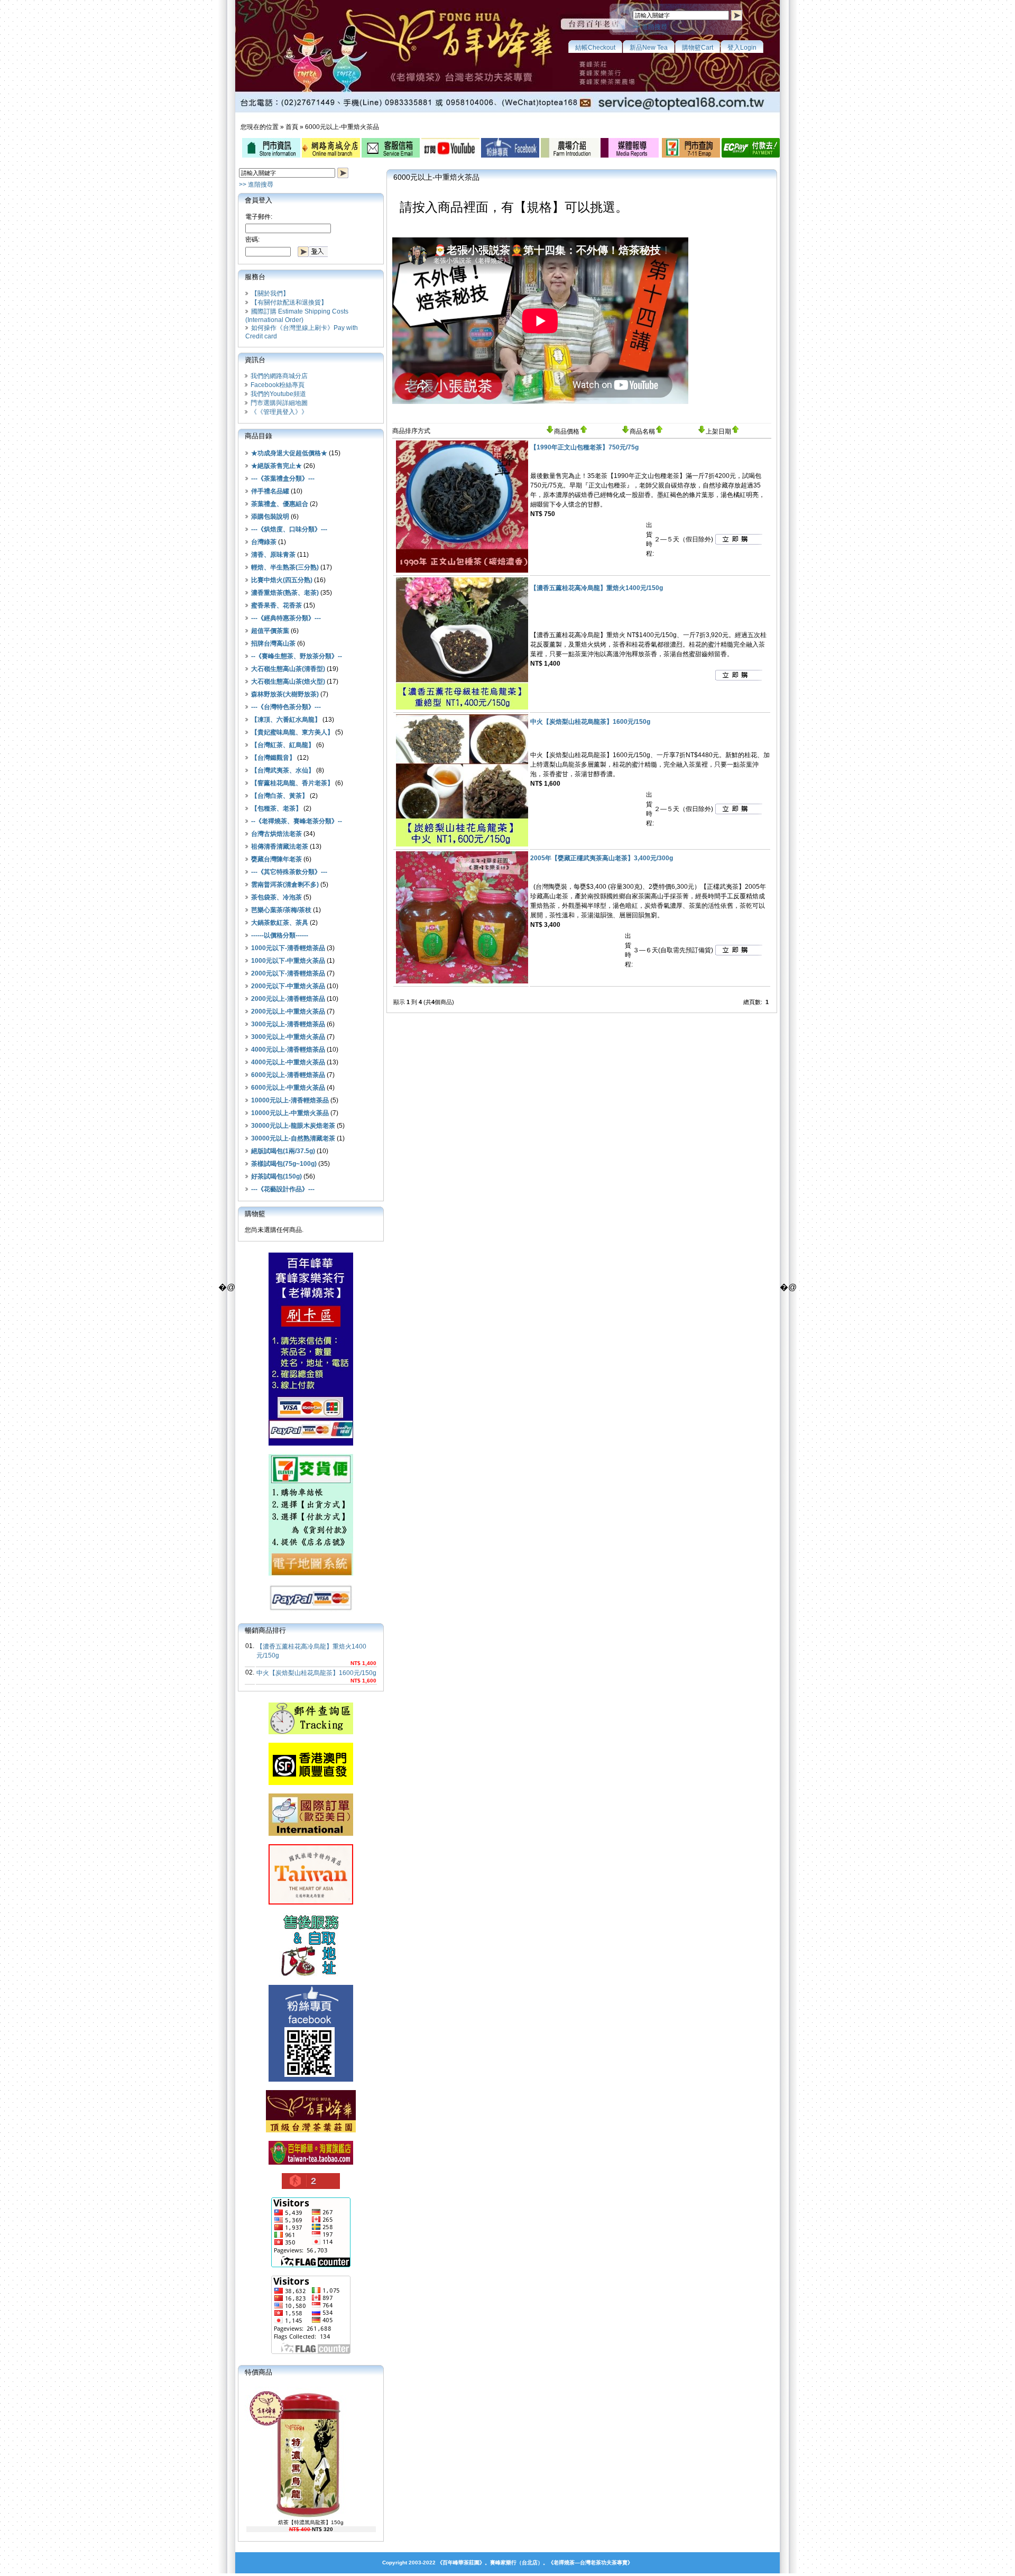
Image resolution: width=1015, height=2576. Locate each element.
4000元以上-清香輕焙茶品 (288, 1050)
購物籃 (255, 1214)
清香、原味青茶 (273, 555)
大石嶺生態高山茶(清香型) (288, 669)
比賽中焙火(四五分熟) (282, 580)
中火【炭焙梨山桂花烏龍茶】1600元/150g (316, 1673)
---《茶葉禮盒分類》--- (283, 479)
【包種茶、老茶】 (276, 808)
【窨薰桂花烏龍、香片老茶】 (292, 783)
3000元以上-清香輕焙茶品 (288, 1024)
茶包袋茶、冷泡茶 (276, 897)
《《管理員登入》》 (279, 412)
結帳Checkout (595, 48)
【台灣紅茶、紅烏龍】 (283, 745)
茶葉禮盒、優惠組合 (280, 504)
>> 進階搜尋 (650, 27)
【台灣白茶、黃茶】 (280, 796)
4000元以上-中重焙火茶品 (288, 1062)
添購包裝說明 (270, 517)
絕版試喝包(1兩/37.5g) (283, 1151)
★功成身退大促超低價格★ (289, 453)
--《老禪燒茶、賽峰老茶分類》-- (297, 821)
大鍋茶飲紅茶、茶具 (280, 923)
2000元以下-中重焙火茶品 (288, 986)
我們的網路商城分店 (279, 376)
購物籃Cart (698, 48)
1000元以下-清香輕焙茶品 (288, 948)
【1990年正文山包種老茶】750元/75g (584, 447)
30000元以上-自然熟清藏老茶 (293, 1138)
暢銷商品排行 (265, 1630)
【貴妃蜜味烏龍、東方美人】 (292, 732)
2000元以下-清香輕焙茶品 (288, 973)
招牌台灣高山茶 (273, 643)
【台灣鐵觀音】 (273, 758)
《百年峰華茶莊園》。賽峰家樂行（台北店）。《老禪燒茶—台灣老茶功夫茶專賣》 (535, 2563)
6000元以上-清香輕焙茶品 (288, 1075)
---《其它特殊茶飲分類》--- (289, 872)
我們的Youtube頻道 (278, 394)
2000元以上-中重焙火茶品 (288, 1011)
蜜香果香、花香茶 (276, 605)
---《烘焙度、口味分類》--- (289, 529)
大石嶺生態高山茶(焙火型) (288, 682)
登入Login (742, 48)
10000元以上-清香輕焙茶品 (290, 1100)
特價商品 (259, 2372)
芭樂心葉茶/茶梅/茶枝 (281, 910)
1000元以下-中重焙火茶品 (288, 961)
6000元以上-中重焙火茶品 (342, 127)
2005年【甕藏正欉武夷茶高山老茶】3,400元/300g (602, 858)
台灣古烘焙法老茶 (276, 834)
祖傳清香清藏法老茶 (280, 847)
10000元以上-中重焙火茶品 (290, 1113)
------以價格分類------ (280, 935)
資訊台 (255, 360)
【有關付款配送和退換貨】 (289, 302)
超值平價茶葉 (270, 631)
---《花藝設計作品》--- (283, 1189)
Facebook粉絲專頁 (278, 385)
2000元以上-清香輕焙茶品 (288, 999)
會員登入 (259, 200)
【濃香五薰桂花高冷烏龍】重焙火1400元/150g (597, 588)
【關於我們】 (270, 293)
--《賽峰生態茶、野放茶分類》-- (297, 656)
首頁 (292, 127)
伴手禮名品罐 (270, 491)
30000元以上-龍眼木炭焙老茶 (293, 1126)
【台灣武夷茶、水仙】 (283, 770)
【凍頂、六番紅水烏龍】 (286, 720)
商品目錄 (259, 436)
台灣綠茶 (264, 542)
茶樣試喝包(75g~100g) (284, 1164)
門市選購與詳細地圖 (279, 403)
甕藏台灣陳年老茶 (276, 859)
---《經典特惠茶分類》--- (286, 618)
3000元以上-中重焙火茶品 (288, 1037)
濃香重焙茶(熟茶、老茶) (285, 593)
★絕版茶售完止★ (276, 466)
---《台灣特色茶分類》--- (286, 707)
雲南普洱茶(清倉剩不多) (285, 885)
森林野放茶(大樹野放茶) (285, 694)
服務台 (255, 277)
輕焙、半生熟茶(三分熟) (285, 567)
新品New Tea (649, 48)
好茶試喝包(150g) (276, 1176)
